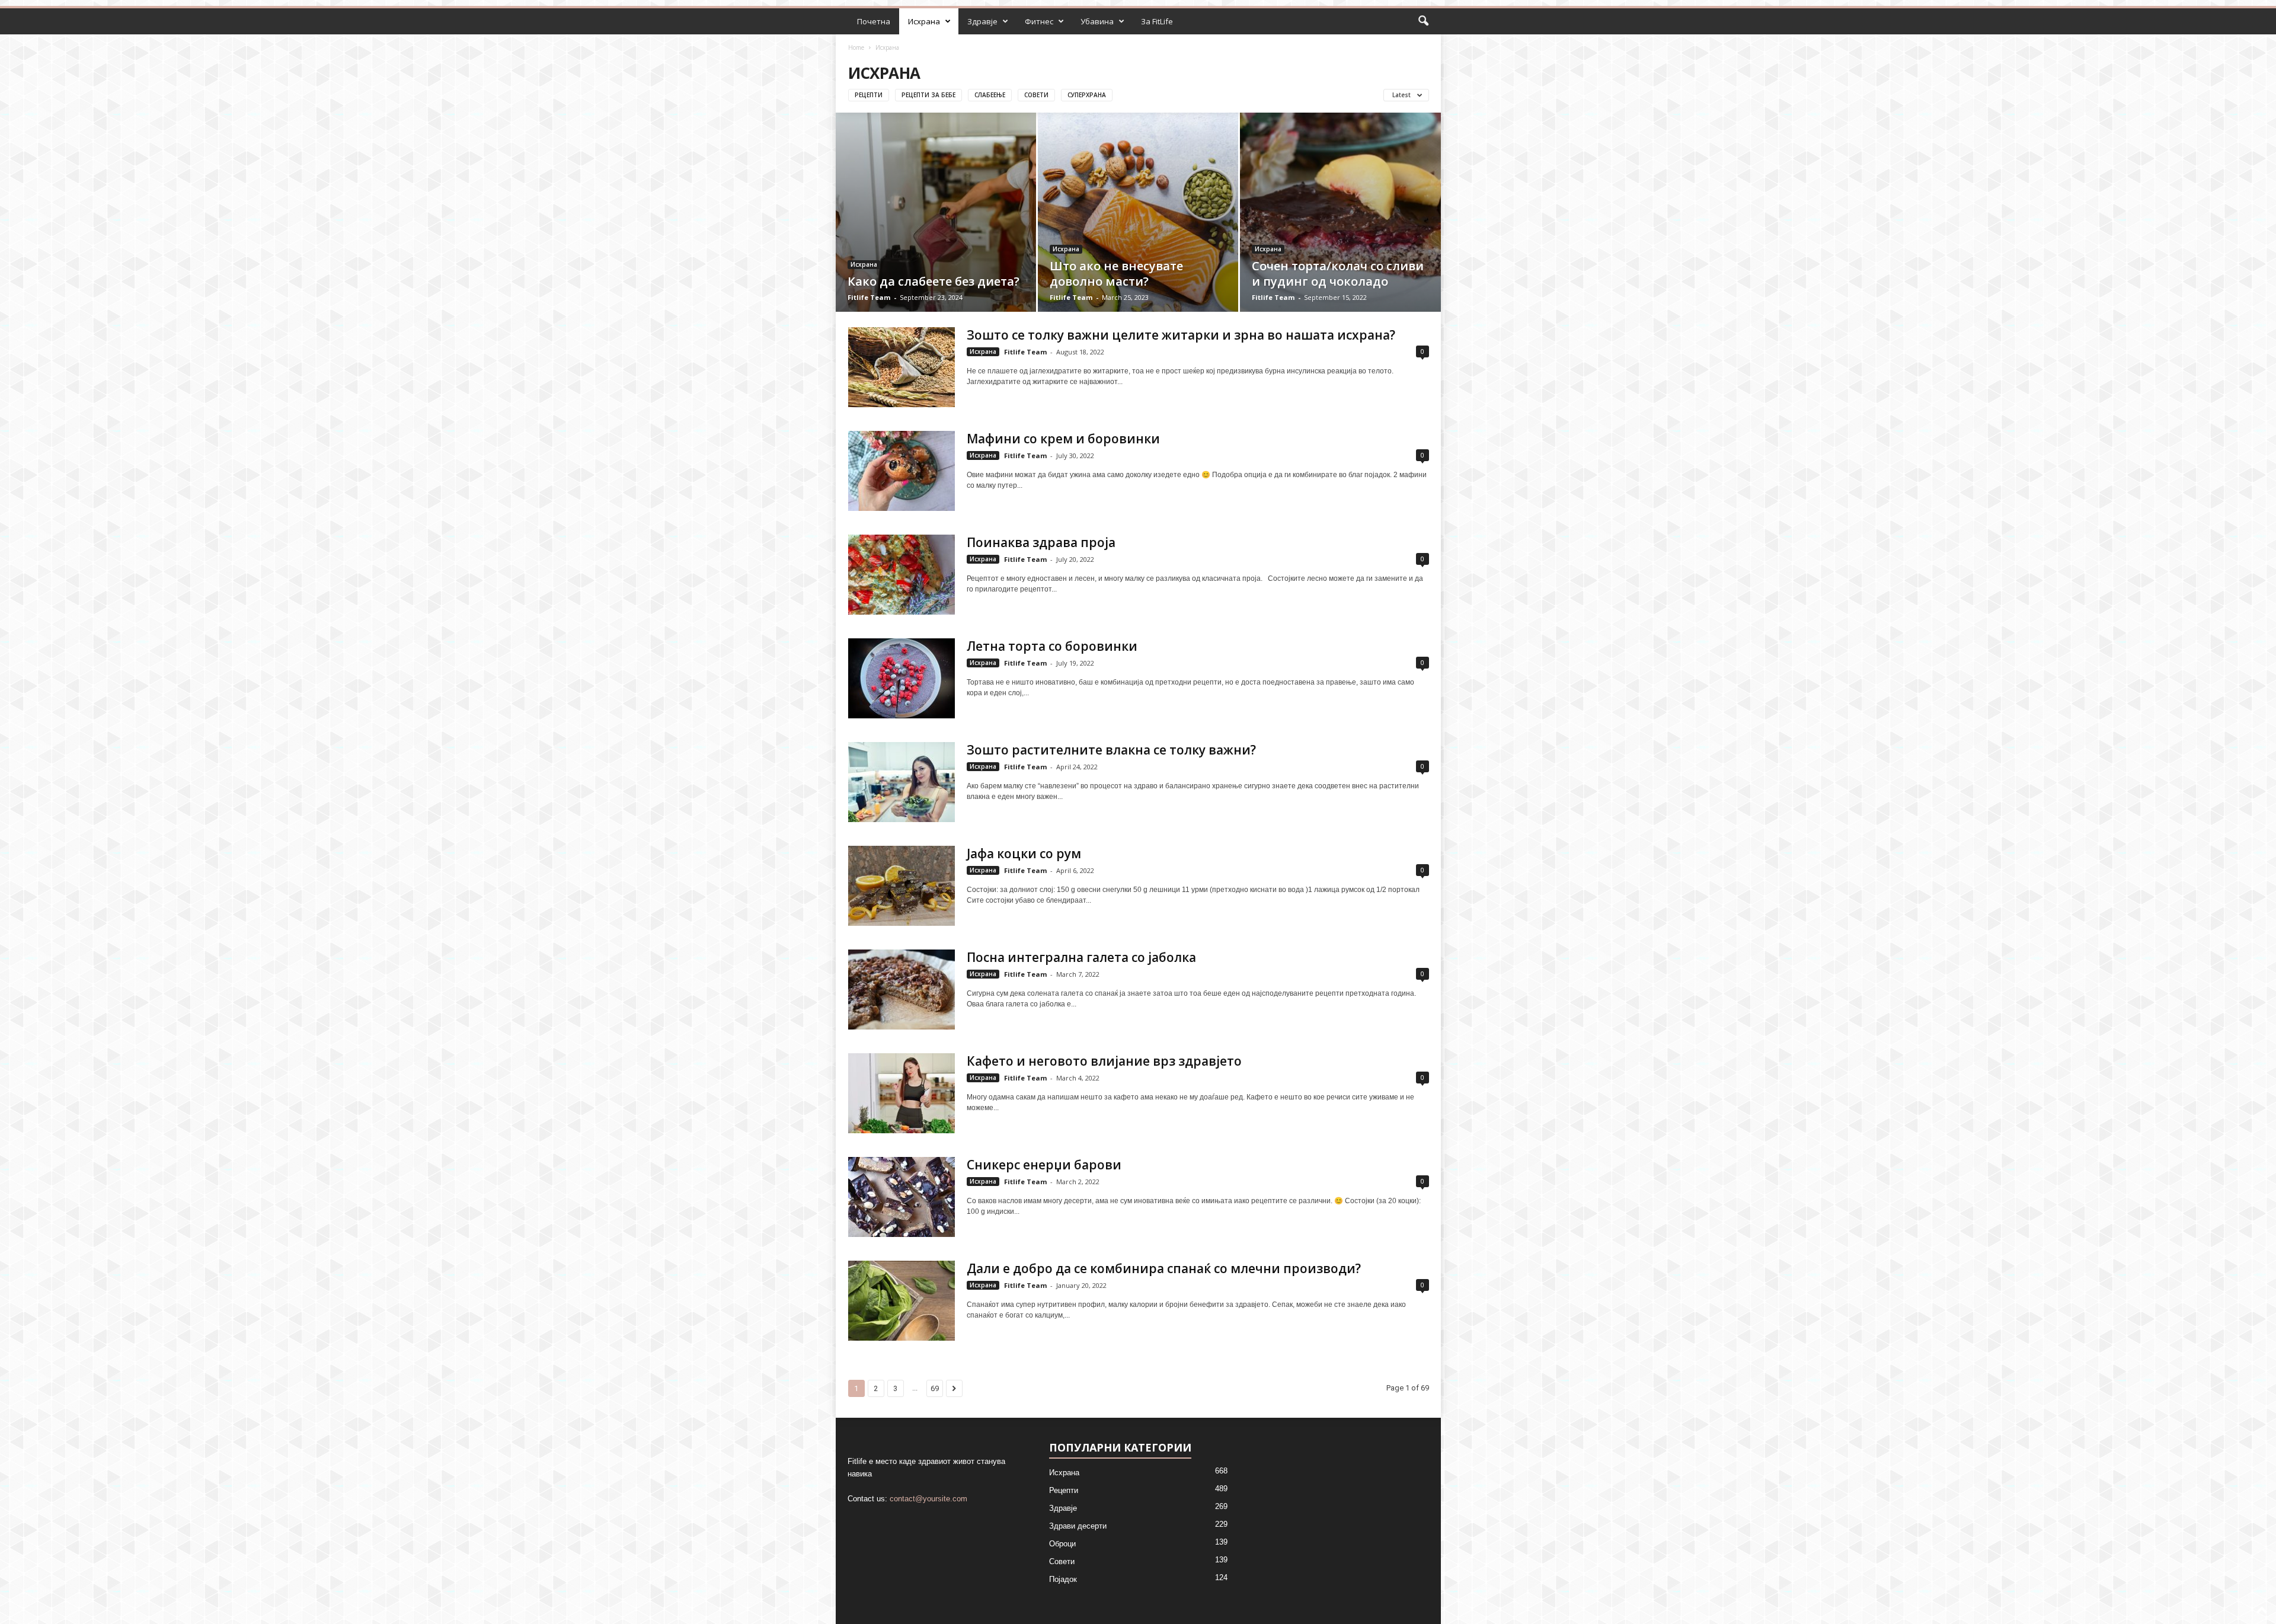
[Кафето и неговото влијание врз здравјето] (902, 1093)
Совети (1036, 95)
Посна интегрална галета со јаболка (1081, 957)
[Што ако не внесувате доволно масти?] (1138, 230)
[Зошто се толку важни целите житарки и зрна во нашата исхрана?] (902, 367)
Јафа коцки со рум (1024, 853)
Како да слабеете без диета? (934, 281)
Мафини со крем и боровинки (1063, 439)
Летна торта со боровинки (1052, 646)
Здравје (982, 21)
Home (856, 47)
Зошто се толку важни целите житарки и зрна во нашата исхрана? (1181, 335)
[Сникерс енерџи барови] (902, 1197)
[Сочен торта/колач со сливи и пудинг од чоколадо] (1340, 231)
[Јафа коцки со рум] (902, 886)
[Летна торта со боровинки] (902, 678)
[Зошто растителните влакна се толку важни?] (902, 782)
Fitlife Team (869, 297)
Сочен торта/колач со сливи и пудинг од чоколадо (1338, 274)
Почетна (874, 21)
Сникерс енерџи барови (1044, 1165)
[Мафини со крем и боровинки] (902, 471)
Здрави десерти (1078, 1526)
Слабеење (990, 95)
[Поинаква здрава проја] (902, 575)
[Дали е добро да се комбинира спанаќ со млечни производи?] (902, 1301)
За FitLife (1157, 21)
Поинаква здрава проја (1041, 542)
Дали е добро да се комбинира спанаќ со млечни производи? (1164, 1268)
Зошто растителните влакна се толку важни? (1111, 750)
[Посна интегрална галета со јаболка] (902, 990)
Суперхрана (1087, 95)
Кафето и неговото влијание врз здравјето (1104, 1061)
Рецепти (869, 95)
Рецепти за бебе (928, 95)
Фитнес (1039, 21)
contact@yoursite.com (928, 1499)
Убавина (1097, 21)
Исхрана (924, 21)
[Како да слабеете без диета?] (936, 230)
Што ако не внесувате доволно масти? (1116, 274)
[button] (1423, 21)
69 (935, 1388)
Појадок (1063, 1579)
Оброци (1062, 1544)
